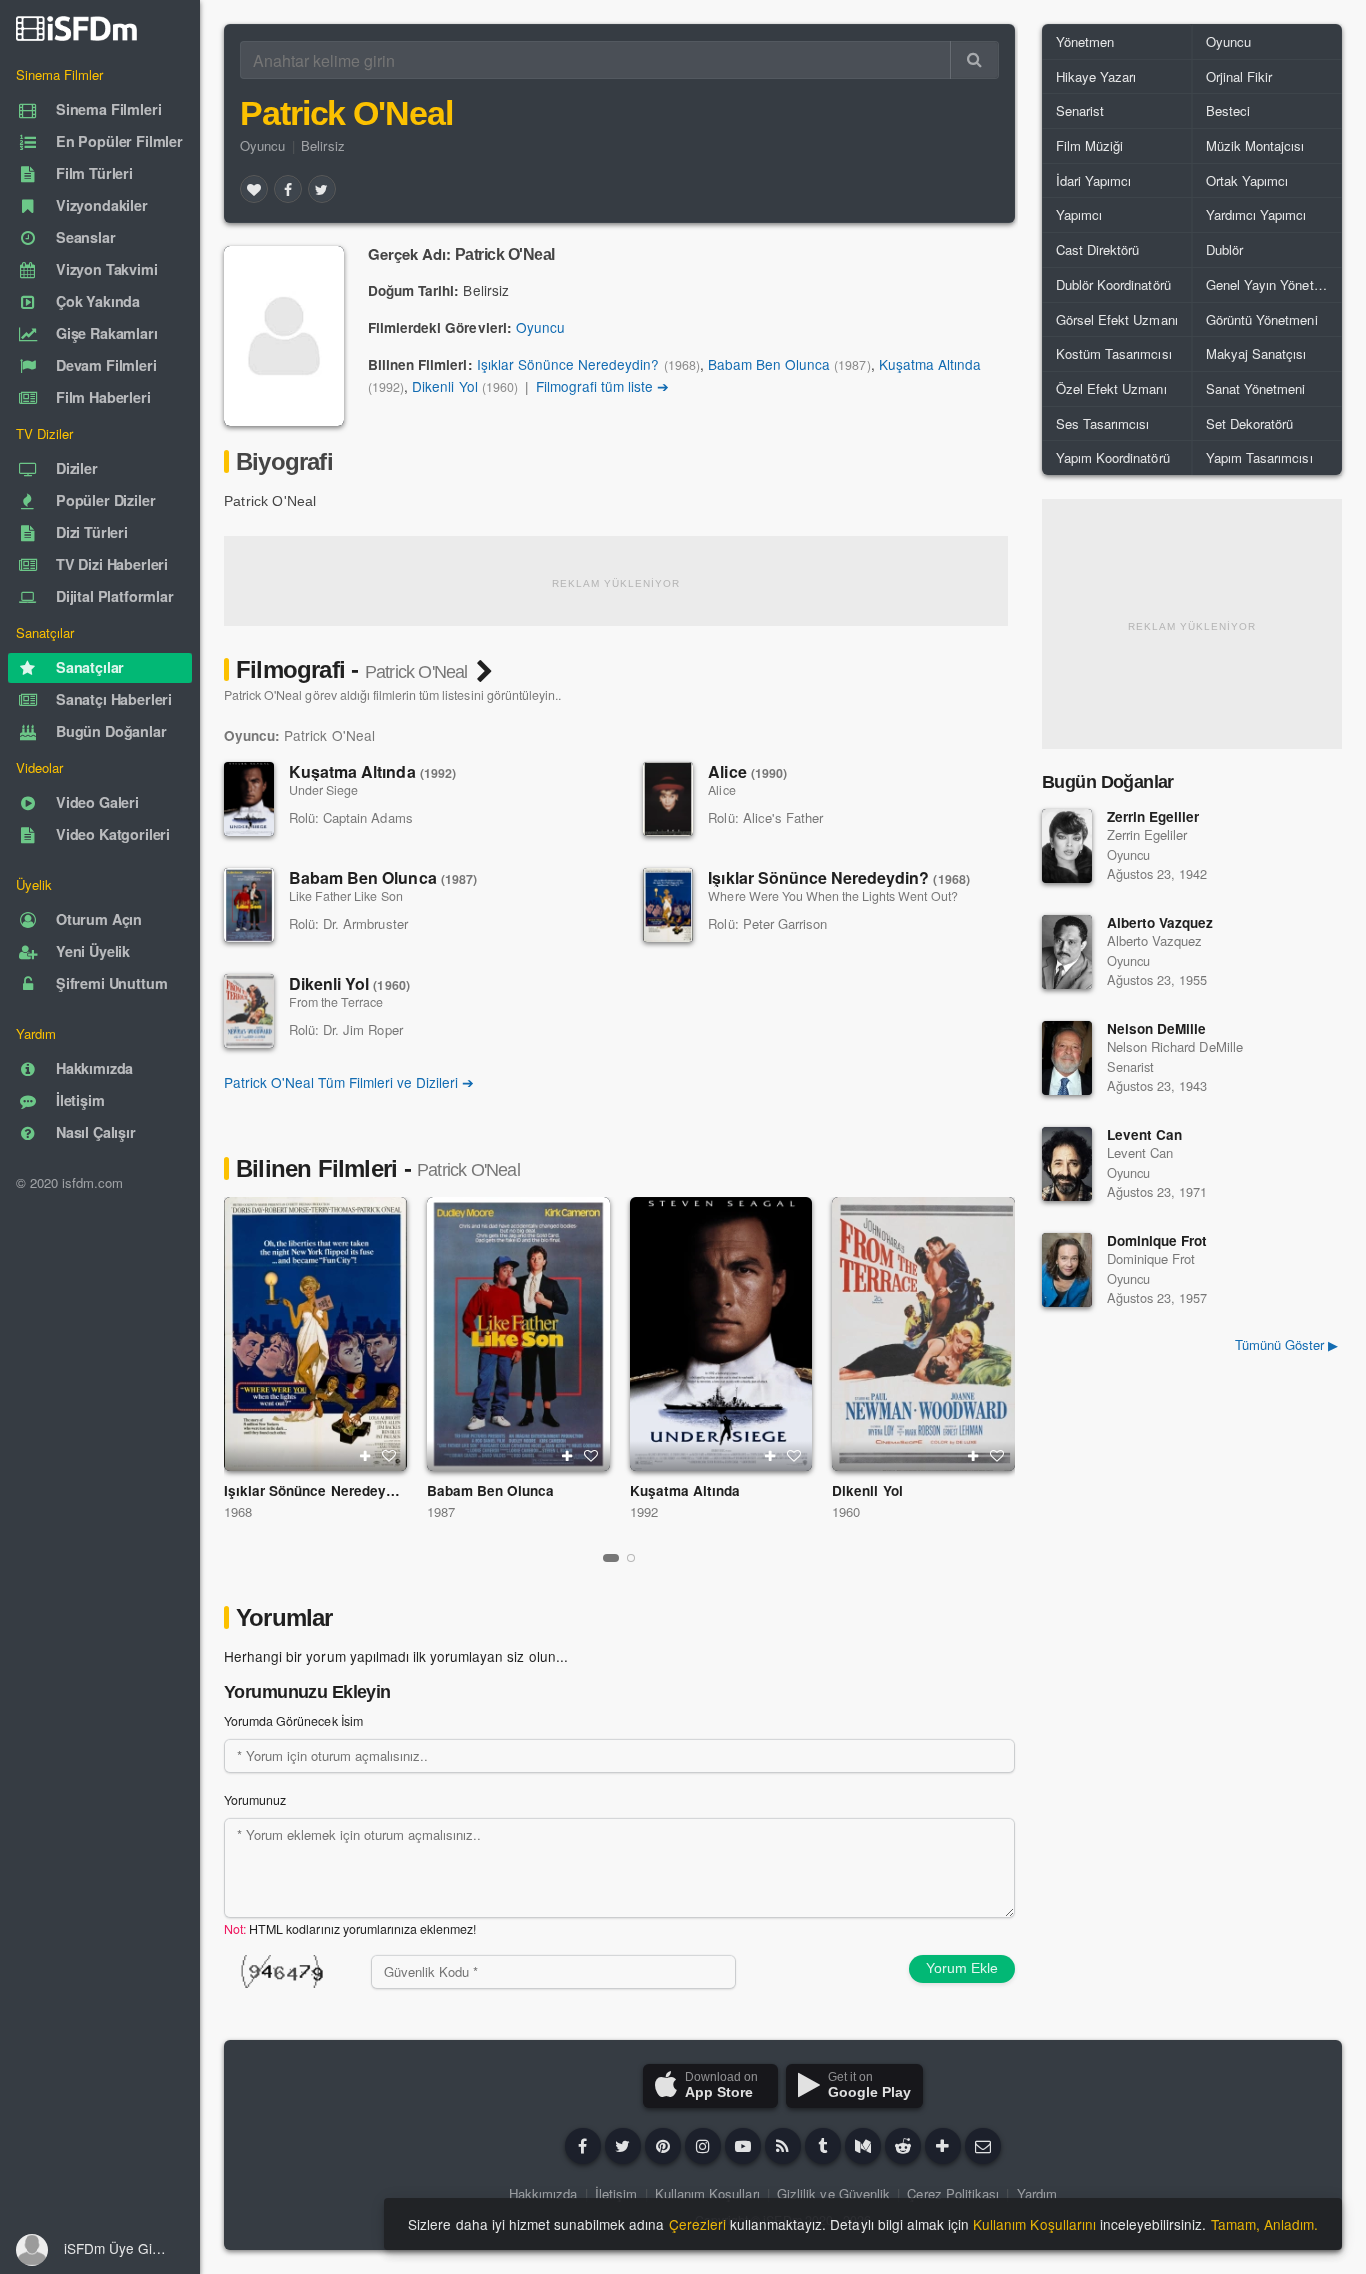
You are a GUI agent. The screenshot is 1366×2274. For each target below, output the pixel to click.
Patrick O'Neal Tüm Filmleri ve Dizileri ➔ (349, 1082)
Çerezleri (697, 2224)
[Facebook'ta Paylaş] (288, 189)
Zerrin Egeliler (1153, 816)
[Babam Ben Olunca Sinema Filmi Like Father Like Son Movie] (518, 1334)
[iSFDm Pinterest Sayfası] (663, 2146)
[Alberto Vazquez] (1067, 952)
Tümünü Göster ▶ (1286, 1344)
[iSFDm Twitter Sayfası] (623, 2146)
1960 (846, 1511)
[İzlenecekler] (365, 1456)
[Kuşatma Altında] (249, 799)
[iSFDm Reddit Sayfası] (903, 2146)
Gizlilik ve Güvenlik (833, 2193)
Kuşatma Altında (930, 364)
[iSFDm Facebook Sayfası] (583, 2146)
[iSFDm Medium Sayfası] (863, 2146)
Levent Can (1144, 1134)
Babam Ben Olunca (769, 364)
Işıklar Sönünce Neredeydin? (568, 364)
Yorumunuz (255, 1800)
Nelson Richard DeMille (1175, 1046)
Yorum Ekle (962, 1968)
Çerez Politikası (953, 2193)
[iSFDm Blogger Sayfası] (783, 2146)
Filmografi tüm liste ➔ (603, 386)
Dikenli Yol (444, 386)
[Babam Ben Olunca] (249, 905)
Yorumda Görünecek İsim (293, 1721)
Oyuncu (262, 145)
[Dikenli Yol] (249, 1011)
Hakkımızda (543, 2193)
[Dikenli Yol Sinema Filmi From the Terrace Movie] (923, 1334)
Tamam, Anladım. (1264, 2224)
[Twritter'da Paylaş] (322, 189)
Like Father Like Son (346, 896)
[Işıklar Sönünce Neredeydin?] (668, 905)
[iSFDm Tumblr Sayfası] (823, 2146)
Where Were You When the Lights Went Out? (832, 896)
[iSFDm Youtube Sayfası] (743, 2146)
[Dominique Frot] (1067, 1270)
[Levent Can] (1067, 1164)
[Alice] (668, 799)
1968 (238, 1511)
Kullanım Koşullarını (1034, 2224)
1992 (644, 1511)
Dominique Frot (1157, 1240)
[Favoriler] (254, 189)
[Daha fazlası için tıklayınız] (943, 2146)
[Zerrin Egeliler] (1067, 846)
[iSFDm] (76, 28)
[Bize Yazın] (983, 2146)
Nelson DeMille (1156, 1028)
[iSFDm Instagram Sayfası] (703, 2146)
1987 (441, 1511)
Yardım (1037, 2193)
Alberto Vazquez (1160, 922)
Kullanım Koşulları (707, 2193)
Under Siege (323, 790)
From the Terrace (336, 1002)
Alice (747, 771)
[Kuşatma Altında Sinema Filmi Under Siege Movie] (721, 1334)
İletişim (616, 2193)
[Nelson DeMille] (1067, 1058)
